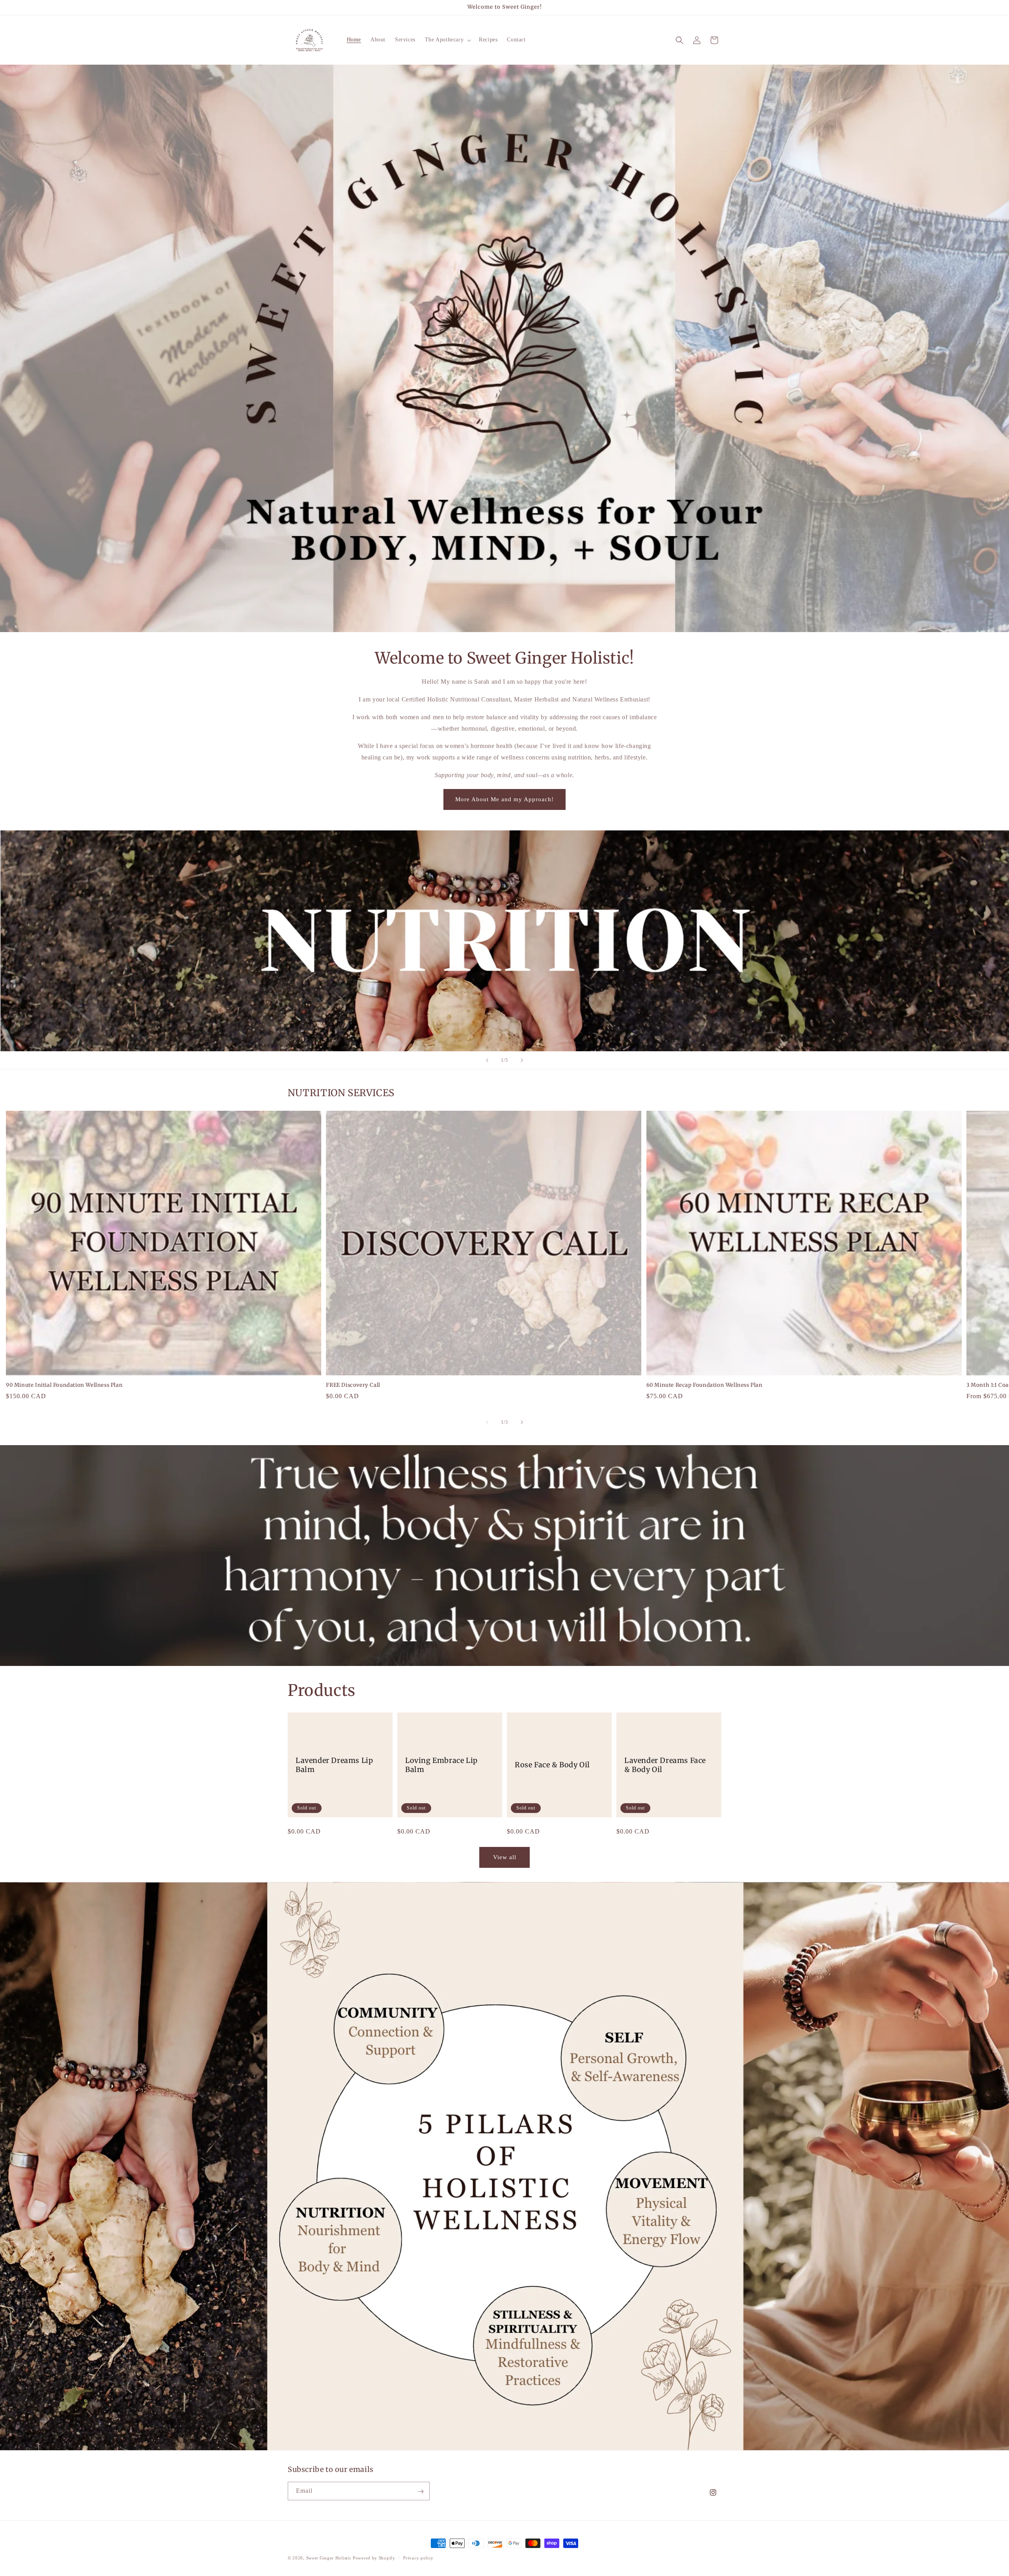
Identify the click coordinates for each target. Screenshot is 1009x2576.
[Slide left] (487, 1422)
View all (505, 1857)
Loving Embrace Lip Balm (441, 1765)
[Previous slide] (487, 1060)
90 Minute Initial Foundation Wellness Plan (64, 1385)
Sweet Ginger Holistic (330, 2558)
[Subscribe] (421, 2491)
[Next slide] (522, 1060)
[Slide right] (522, 1422)
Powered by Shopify (374, 2558)
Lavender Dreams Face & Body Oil (665, 1765)
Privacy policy (418, 2557)
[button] (447, 40)
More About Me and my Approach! (504, 799)
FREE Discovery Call (353, 1385)
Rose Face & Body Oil (552, 1765)
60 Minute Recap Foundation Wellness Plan (705, 1385)
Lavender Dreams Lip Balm (334, 1765)
